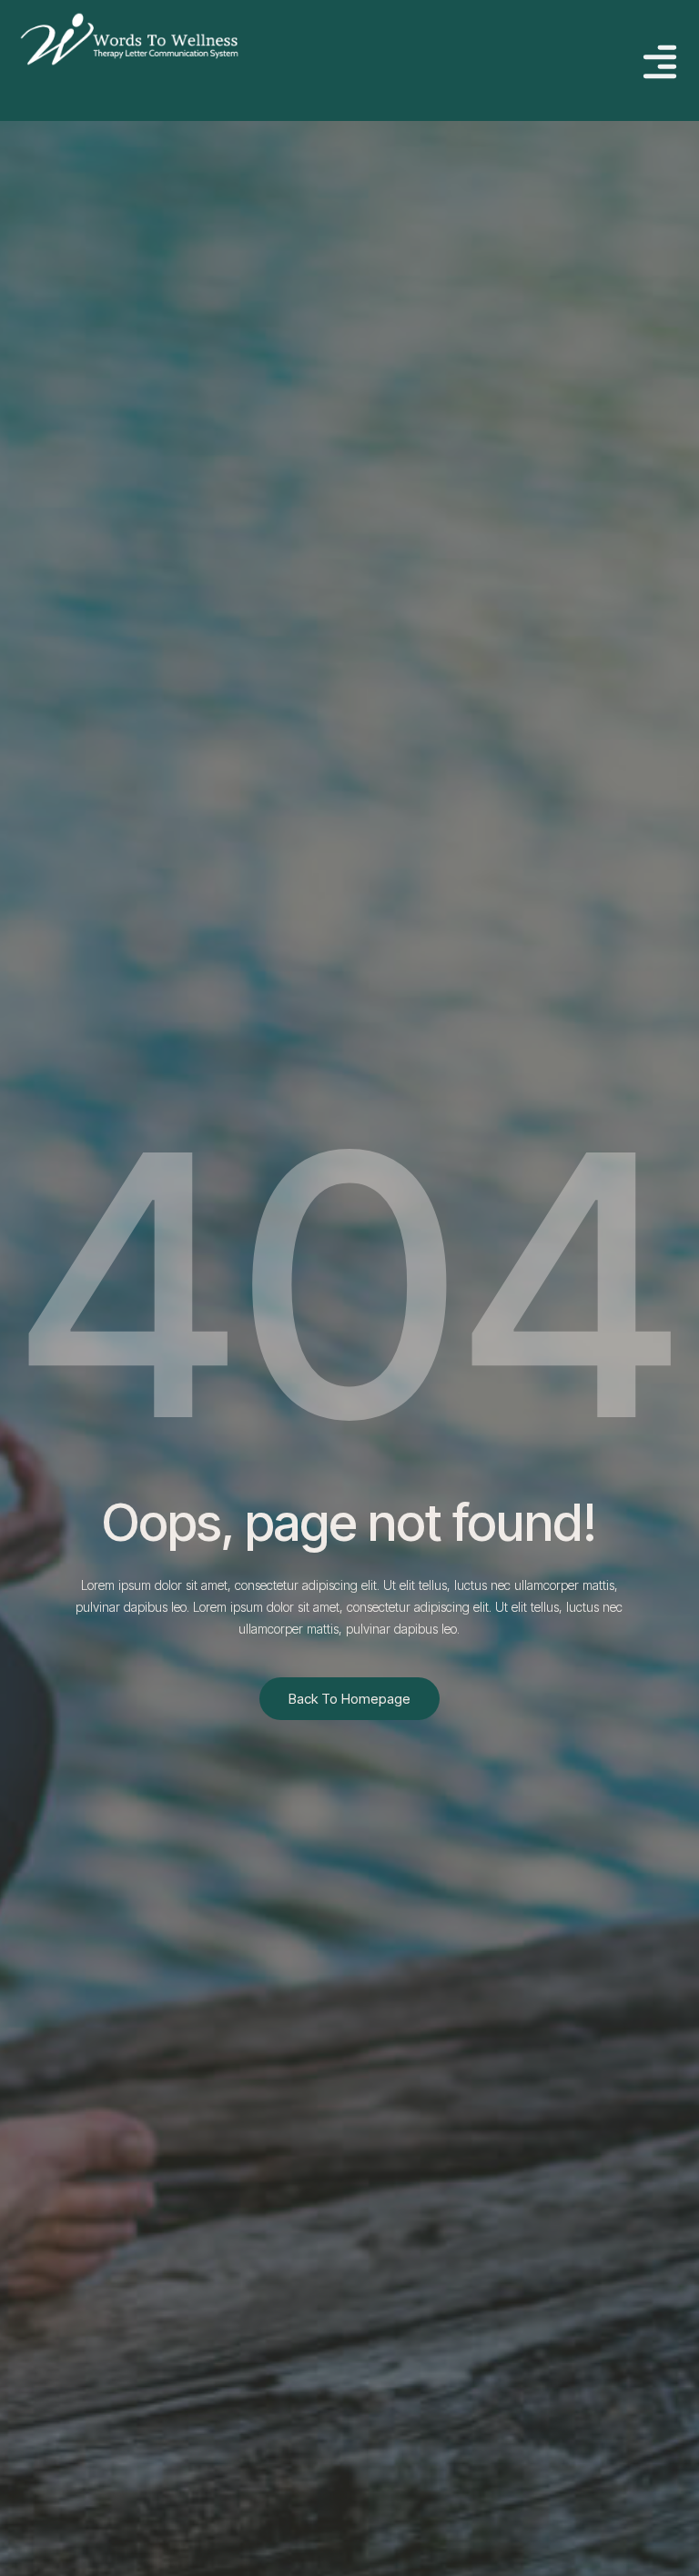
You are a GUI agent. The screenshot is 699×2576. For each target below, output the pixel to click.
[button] (659, 64)
